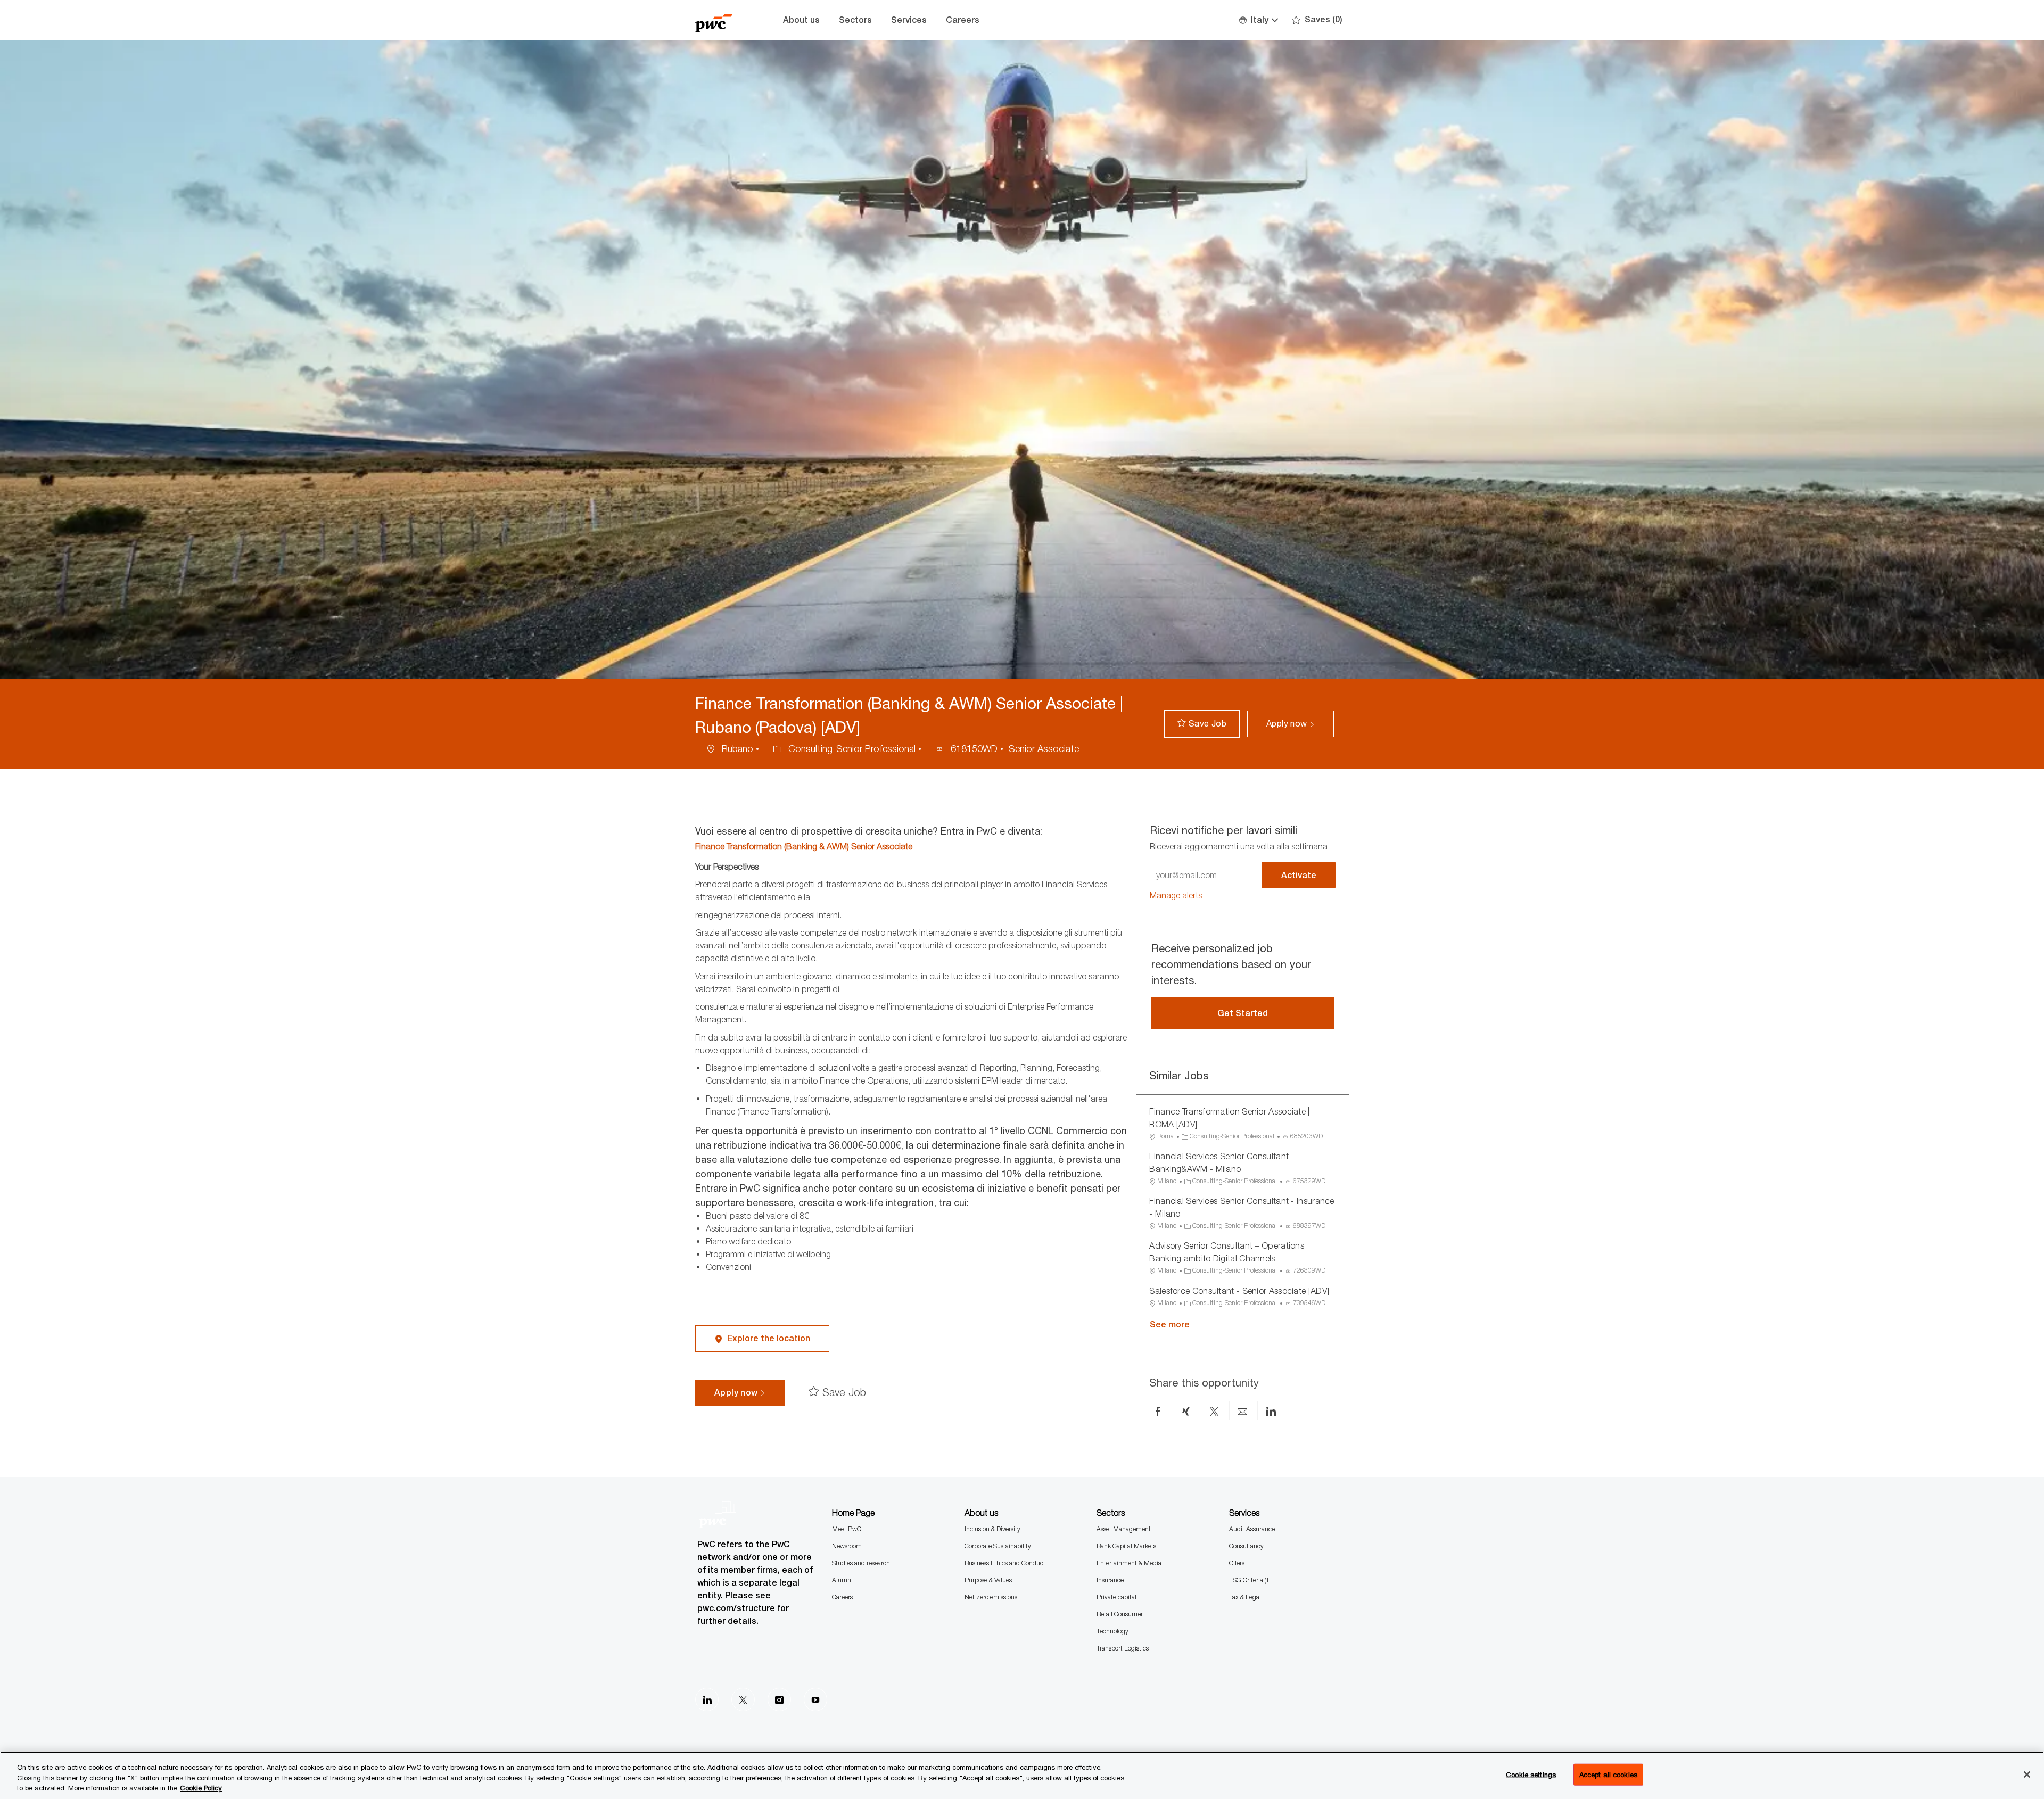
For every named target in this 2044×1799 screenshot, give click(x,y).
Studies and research (861, 1563)
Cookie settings (1531, 1774)
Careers (963, 20)
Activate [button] (1299, 875)
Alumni (842, 1580)
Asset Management (1124, 1529)
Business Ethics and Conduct (1005, 1563)
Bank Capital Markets (1126, 1546)
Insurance (1110, 1580)
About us (801, 20)
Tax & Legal (1245, 1597)
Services (909, 20)
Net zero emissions (991, 1597)
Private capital (1116, 1597)
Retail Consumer (1120, 1614)
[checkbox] (1202, 724)
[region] (1022, 1775)
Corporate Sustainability (998, 1546)
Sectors (855, 20)
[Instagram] (779, 1699)
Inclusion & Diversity (992, 1529)
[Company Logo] (722, 20)
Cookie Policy (201, 1788)
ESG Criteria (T (1249, 1580)
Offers (1237, 1563)
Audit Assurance (1252, 1529)
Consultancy (1246, 1546)
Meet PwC (847, 1529)
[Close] (2027, 1775)
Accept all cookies (1608, 1774)
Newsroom (847, 1546)
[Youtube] (815, 1699)
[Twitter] (743, 1699)
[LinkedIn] (707, 1699)
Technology (1112, 1631)
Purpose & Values (988, 1580)
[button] (1258, 20)
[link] (1176, 896)
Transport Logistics (1123, 1648)
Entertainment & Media (1129, 1563)
